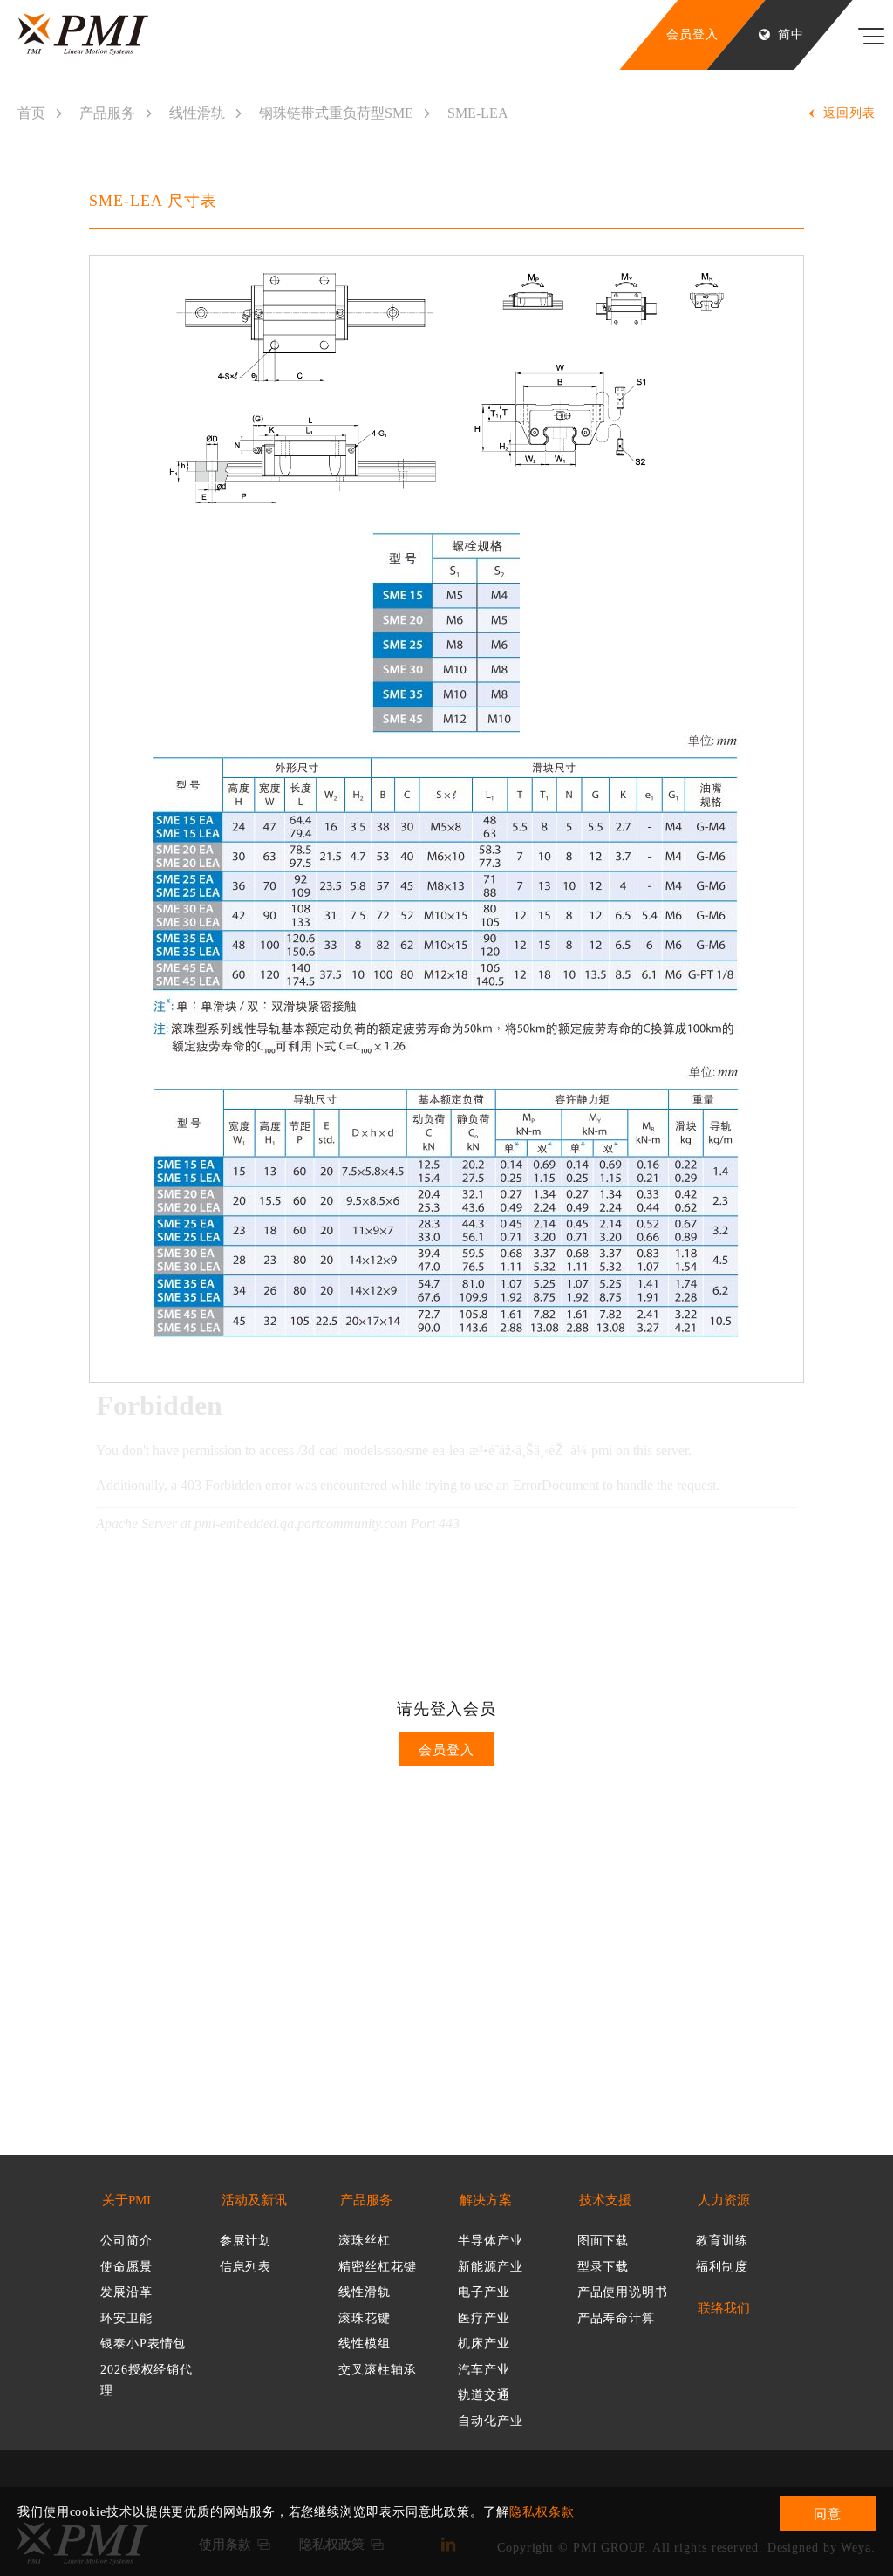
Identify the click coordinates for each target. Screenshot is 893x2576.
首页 (31, 113)
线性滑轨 (197, 113)
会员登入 (446, 1750)
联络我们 (724, 2309)
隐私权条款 (542, 2512)
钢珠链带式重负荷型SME (336, 113)
